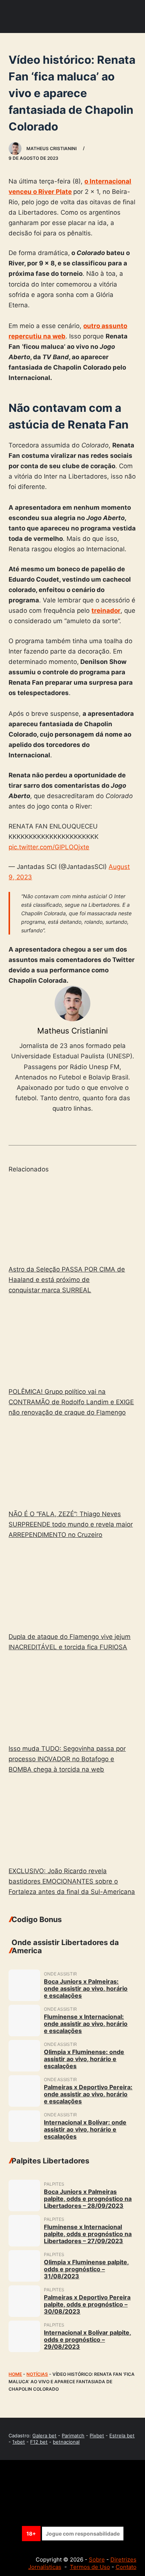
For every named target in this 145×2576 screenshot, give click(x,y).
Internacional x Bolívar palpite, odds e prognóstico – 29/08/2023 (88, 2339)
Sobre (97, 2560)
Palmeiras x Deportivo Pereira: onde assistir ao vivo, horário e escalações (88, 2094)
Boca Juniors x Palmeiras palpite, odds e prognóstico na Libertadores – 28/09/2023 (88, 2199)
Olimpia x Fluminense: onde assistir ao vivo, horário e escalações (84, 2059)
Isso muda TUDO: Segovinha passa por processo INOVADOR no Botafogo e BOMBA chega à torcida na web (67, 1759)
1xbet (19, 2442)
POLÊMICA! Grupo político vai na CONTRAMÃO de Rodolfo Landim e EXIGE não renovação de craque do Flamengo (71, 1402)
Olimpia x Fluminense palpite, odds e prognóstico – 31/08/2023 (86, 2269)
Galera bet (44, 2436)
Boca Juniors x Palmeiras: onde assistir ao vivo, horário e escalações (86, 1988)
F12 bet (39, 2442)
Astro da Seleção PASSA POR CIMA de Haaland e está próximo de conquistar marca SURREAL (67, 1280)
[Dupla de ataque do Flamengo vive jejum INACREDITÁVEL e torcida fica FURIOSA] (72, 1587)
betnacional (66, 2442)
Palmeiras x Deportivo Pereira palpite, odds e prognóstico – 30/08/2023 (87, 2304)
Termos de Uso (90, 2567)
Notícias (37, 2374)
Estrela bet (122, 2436)
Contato (126, 2567)
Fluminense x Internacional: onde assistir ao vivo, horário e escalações (86, 2024)
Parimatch (73, 2436)
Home (15, 2374)
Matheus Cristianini (72, 1031)
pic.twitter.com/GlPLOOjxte (49, 847)
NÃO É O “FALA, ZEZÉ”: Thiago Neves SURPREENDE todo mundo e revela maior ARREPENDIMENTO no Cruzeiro (71, 1524)
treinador (106, 611)
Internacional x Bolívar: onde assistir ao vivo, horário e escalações (85, 2129)
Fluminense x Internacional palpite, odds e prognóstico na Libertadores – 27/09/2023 (88, 2234)
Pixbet (97, 2436)
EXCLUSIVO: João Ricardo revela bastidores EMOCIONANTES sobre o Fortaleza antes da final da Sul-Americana (72, 1881)
